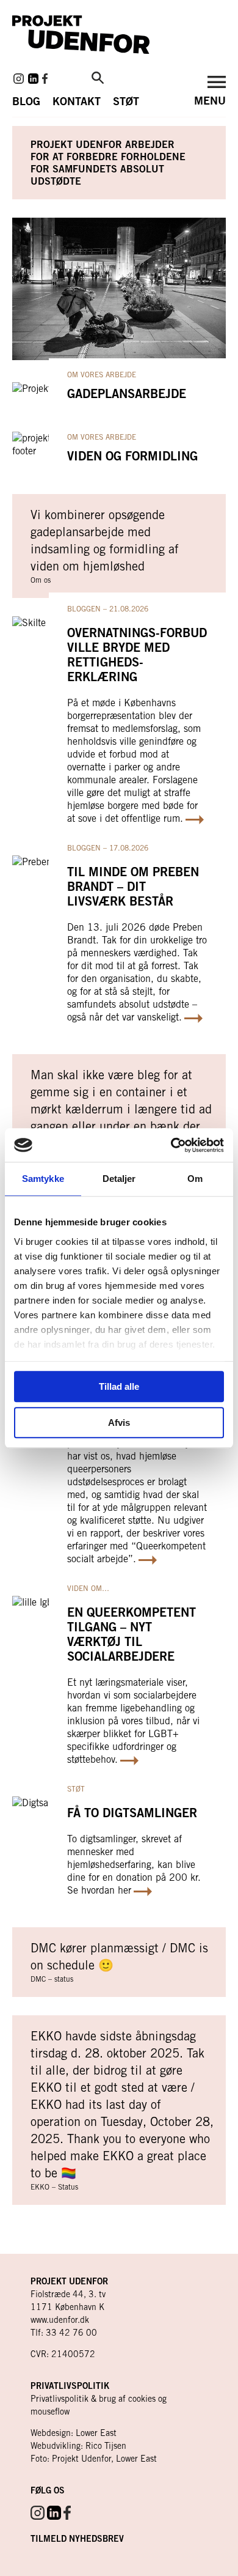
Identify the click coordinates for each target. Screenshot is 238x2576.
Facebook (45, 79)
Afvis (119, 1423)
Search (98, 78)
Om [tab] (195, 1179)
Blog (26, 101)
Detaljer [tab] (119, 1179)
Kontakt (77, 101)
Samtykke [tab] (43, 1179)
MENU (210, 100)
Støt (126, 101)
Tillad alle (119, 1386)
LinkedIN (33, 79)
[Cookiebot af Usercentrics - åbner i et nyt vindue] (171, 1145)
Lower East (96, 2433)
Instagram (19, 79)
